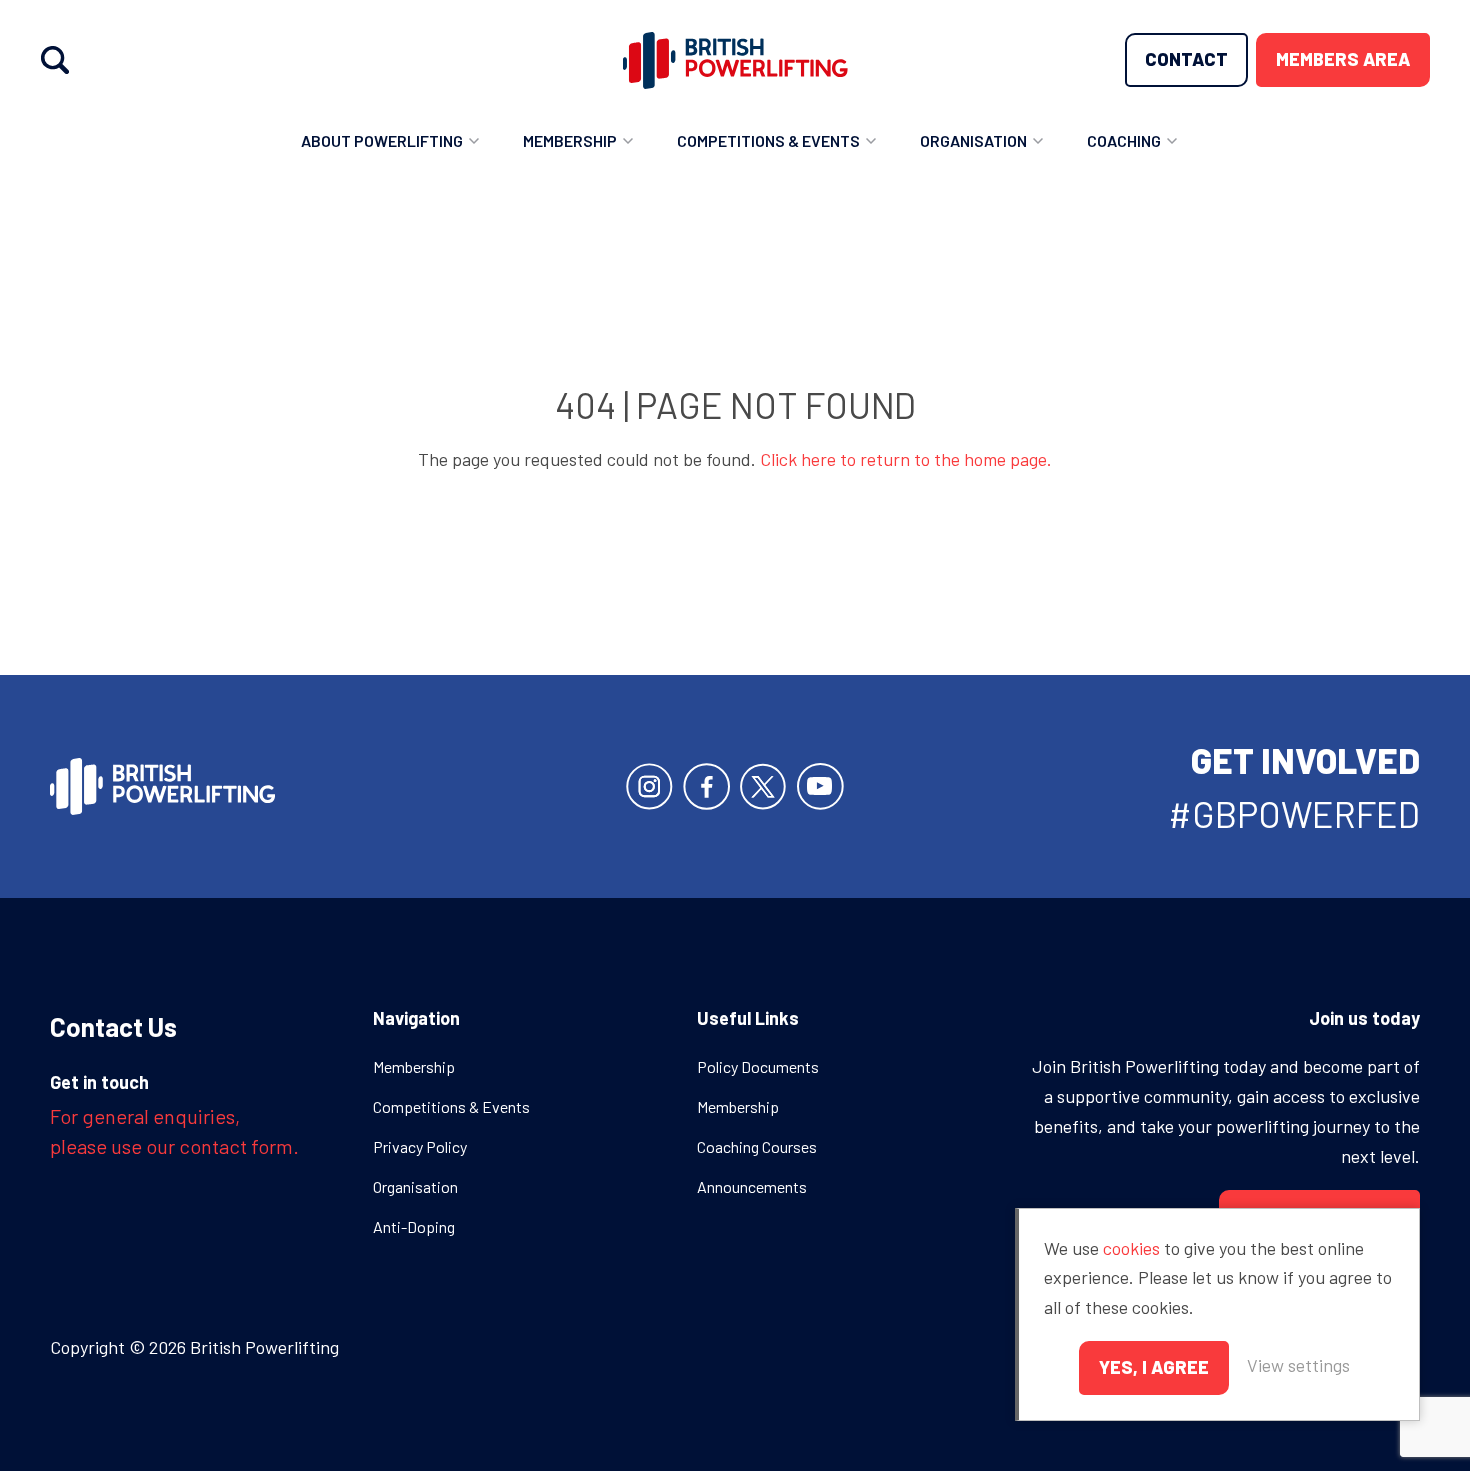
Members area (1343, 59)
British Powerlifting (735, 60)
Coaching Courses (757, 1146)
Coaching (1124, 140)
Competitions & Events (768, 140)
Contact (1186, 59)
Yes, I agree (1154, 1367)
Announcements (752, 1186)
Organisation (973, 140)
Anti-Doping (414, 1226)
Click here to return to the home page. (906, 459)
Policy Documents (758, 1066)
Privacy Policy (420, 1146)
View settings (1298, 1365)
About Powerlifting (382, 140)
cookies (1131, 1248)
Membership (570, 140)
